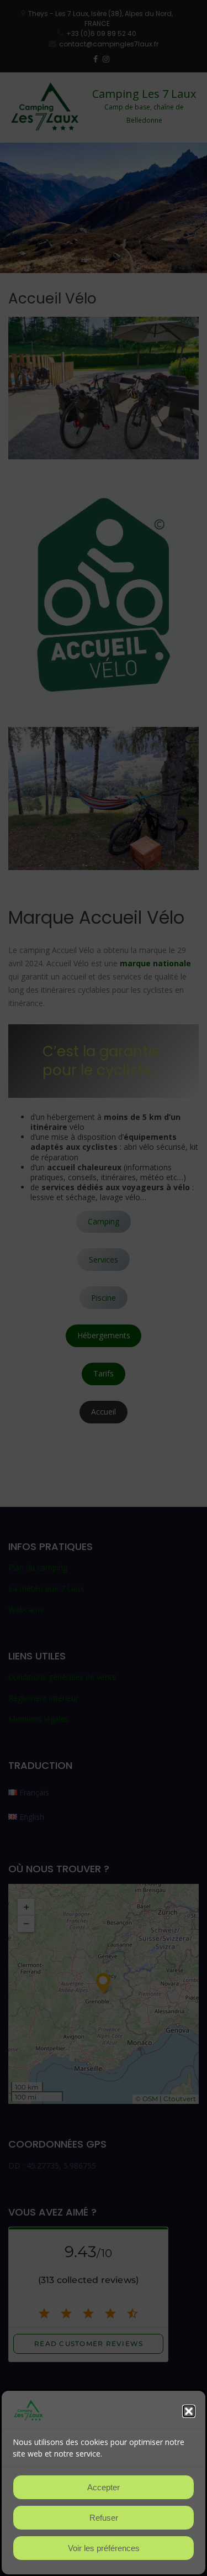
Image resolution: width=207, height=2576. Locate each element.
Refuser (104, 2518)
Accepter (104, 2487)
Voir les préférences (104, 2548)
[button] (189, 2411)
